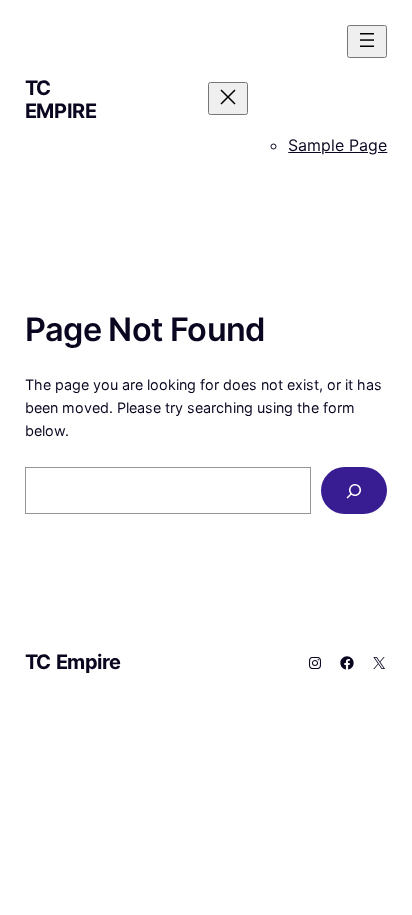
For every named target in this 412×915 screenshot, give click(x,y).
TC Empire (61, 99)
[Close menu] (228, 98)
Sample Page (337, 145)
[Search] (354, 490)
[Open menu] (367, 41)
